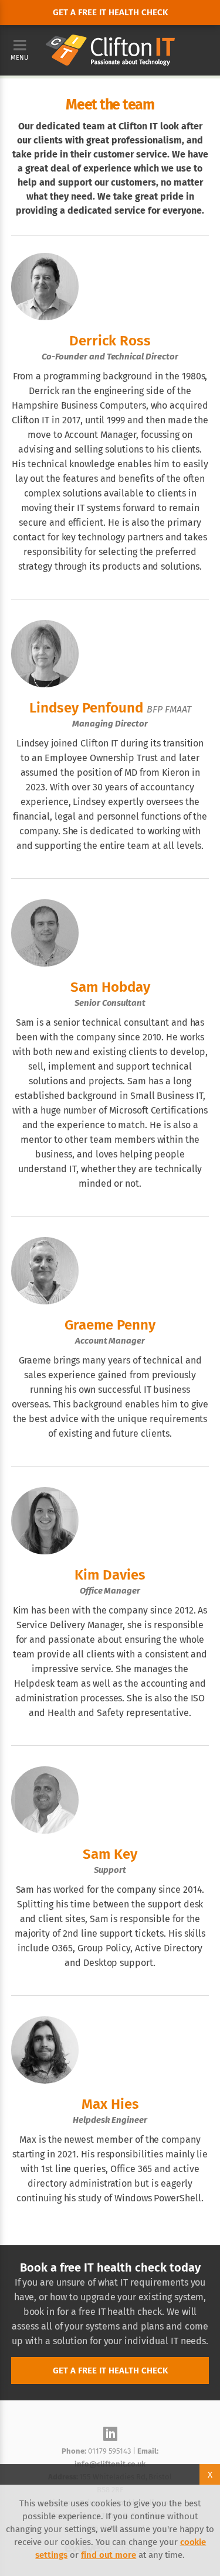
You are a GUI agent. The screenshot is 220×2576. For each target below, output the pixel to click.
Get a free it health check (110, 12)
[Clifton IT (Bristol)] (110, 41)
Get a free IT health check (110, 2371)
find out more (109, 2555)
